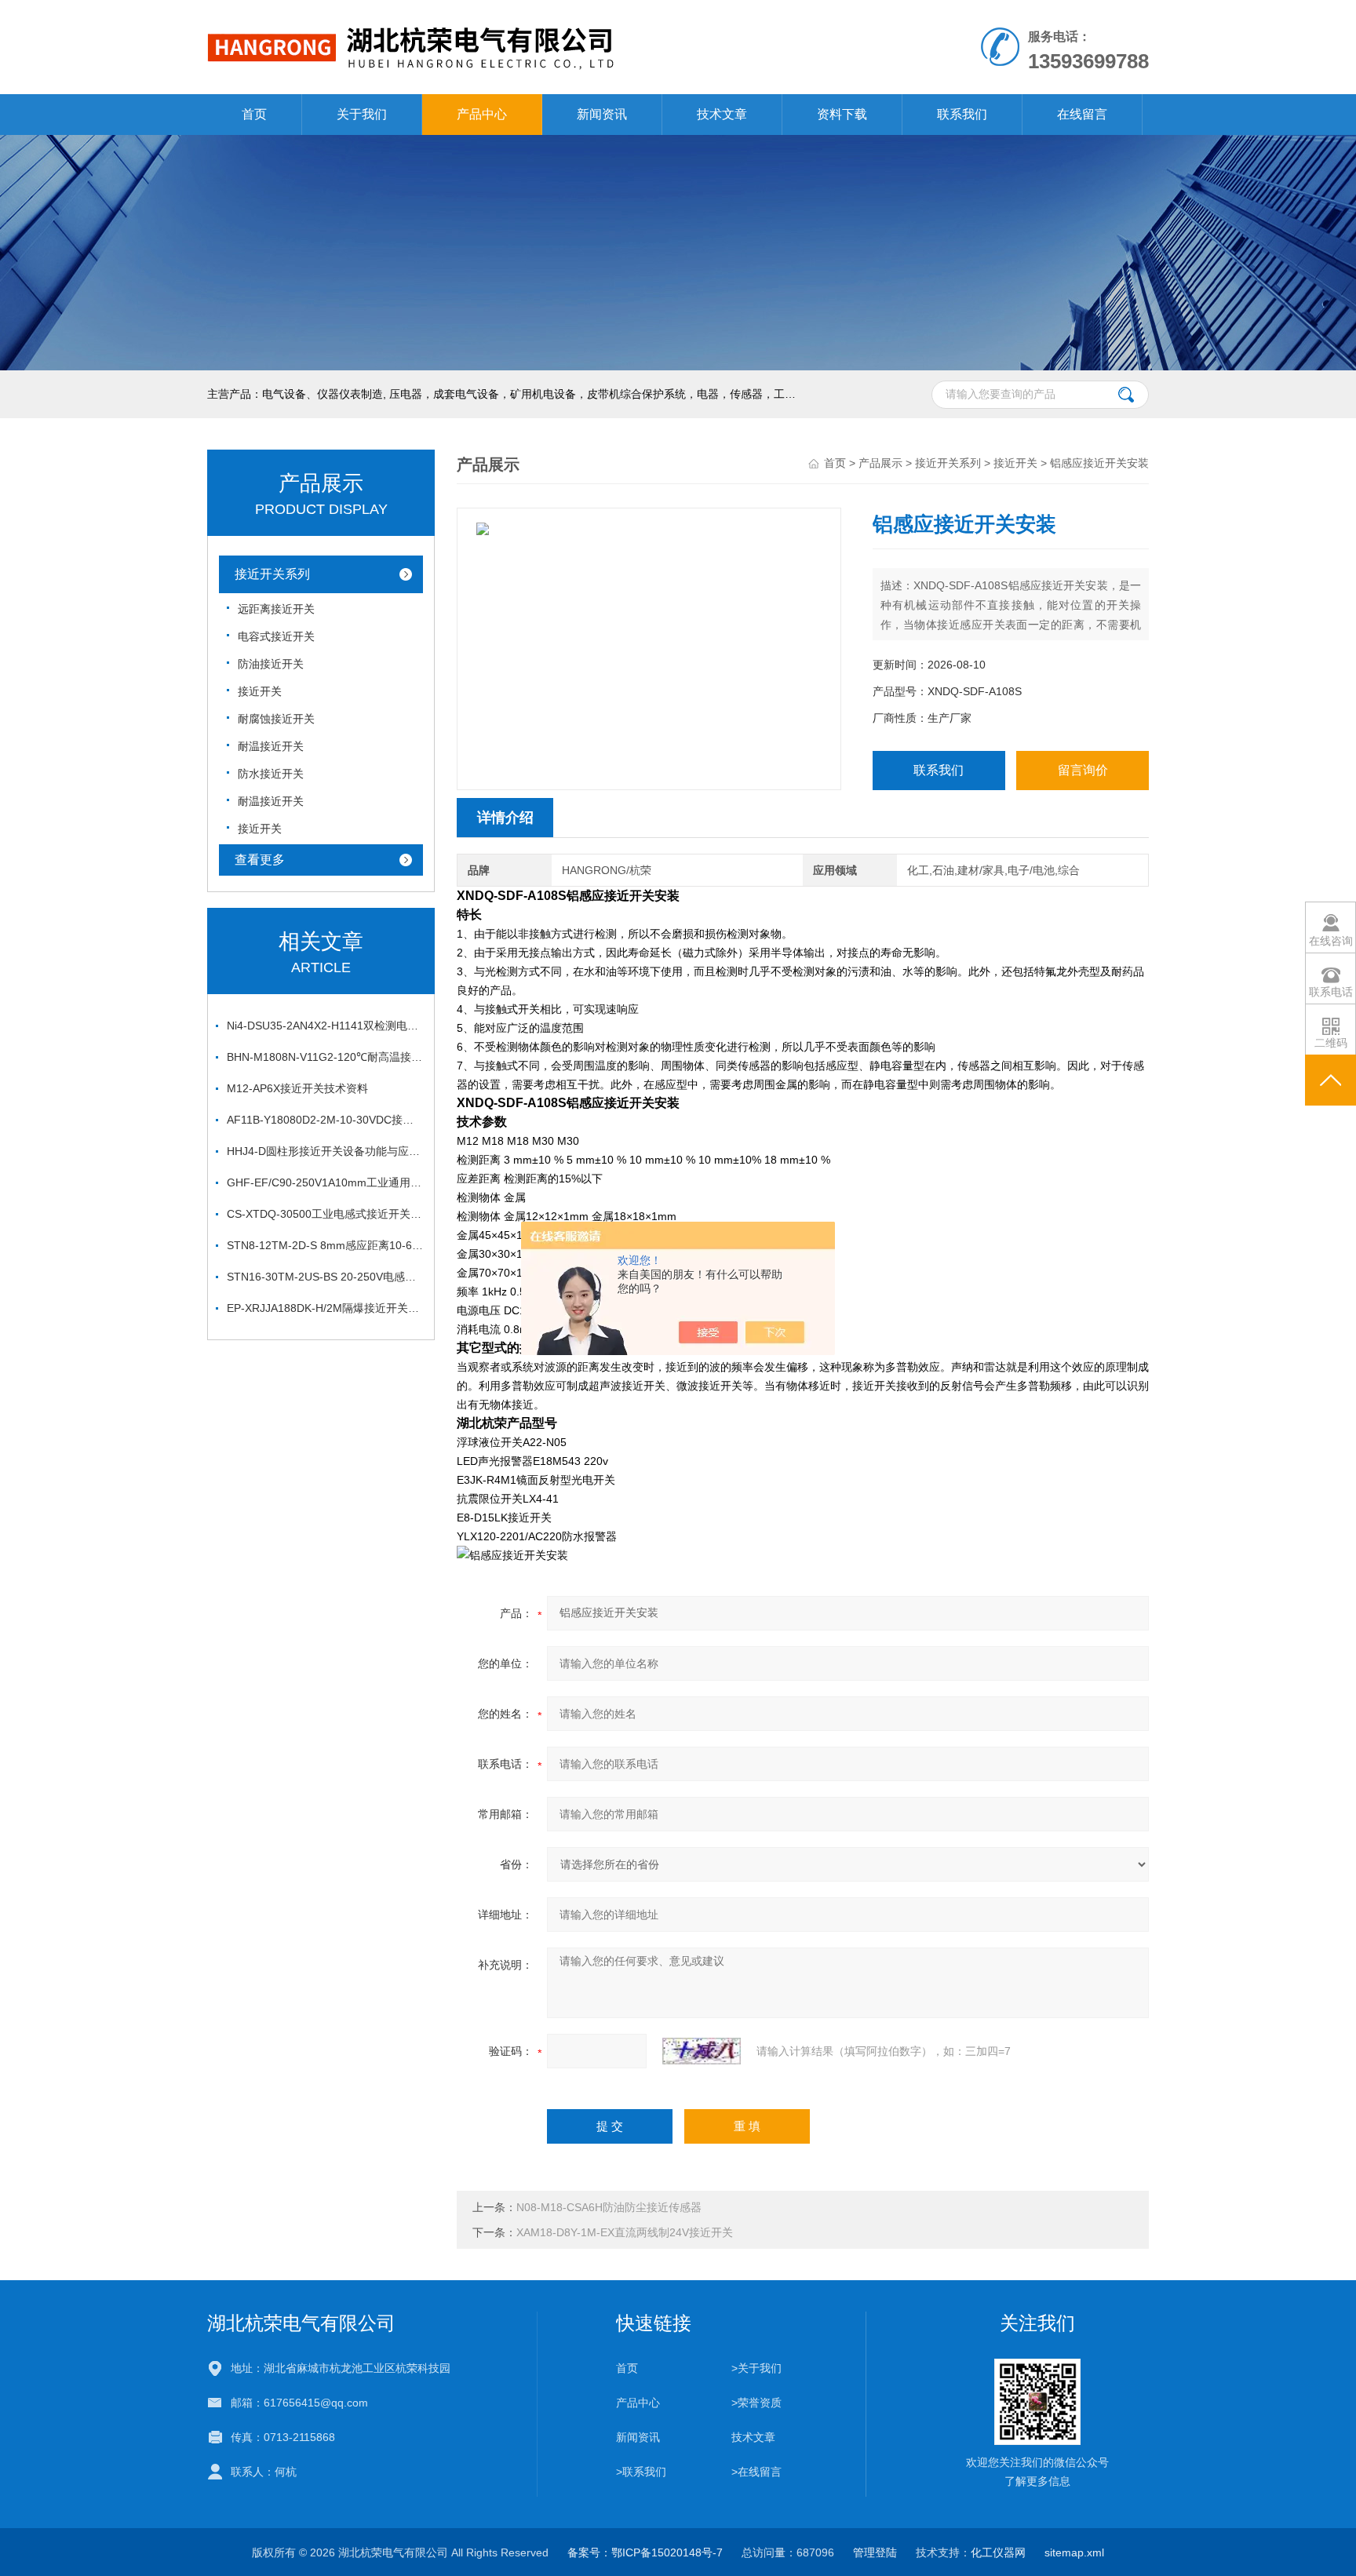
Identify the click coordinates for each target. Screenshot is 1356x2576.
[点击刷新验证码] (702, 2051)
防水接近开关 (271, 774)
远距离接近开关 (276, 609)
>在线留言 (756, 2472)
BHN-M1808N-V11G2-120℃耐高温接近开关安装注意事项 (325, 1057)
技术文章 (722, 114)
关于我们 (362, 114)
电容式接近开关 (276, 636)
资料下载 (842, 114)
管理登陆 (875, 2552)
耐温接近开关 (271, 746)
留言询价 (1083, 770)
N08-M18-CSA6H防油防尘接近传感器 (609, 2207)
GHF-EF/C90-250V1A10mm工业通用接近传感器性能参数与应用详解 (325, 1182)
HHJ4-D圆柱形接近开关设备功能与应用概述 (325, 1151)
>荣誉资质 (756, 2403)
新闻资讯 (602, 114)
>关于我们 (756, 2368)
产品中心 (482, 114)
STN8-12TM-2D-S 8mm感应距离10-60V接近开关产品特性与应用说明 (325, 1245)
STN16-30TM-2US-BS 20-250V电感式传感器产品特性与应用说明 (325, 1277)
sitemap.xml (1074, 2552)
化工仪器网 (998, 2552)
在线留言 (1082, 114)
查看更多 (260, 860)
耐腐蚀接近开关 (276, 719)
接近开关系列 (272, 574)
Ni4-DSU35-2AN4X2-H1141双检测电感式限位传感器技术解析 (325, 1026)
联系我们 (962, 114)
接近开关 (260, 691)
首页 (254, 114)
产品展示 (880, 463)
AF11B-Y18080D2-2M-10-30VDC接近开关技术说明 (325, 1120)
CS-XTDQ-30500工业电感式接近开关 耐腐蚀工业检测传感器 (325, 1214)
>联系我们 (641, 2472)
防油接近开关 (271, 664)
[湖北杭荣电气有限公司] (496, 16)
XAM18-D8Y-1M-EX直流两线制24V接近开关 (625, 2232)
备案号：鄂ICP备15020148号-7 (645, 2552)
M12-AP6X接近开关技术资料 (297, 1088)
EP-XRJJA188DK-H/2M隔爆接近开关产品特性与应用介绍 (325, 1308)
